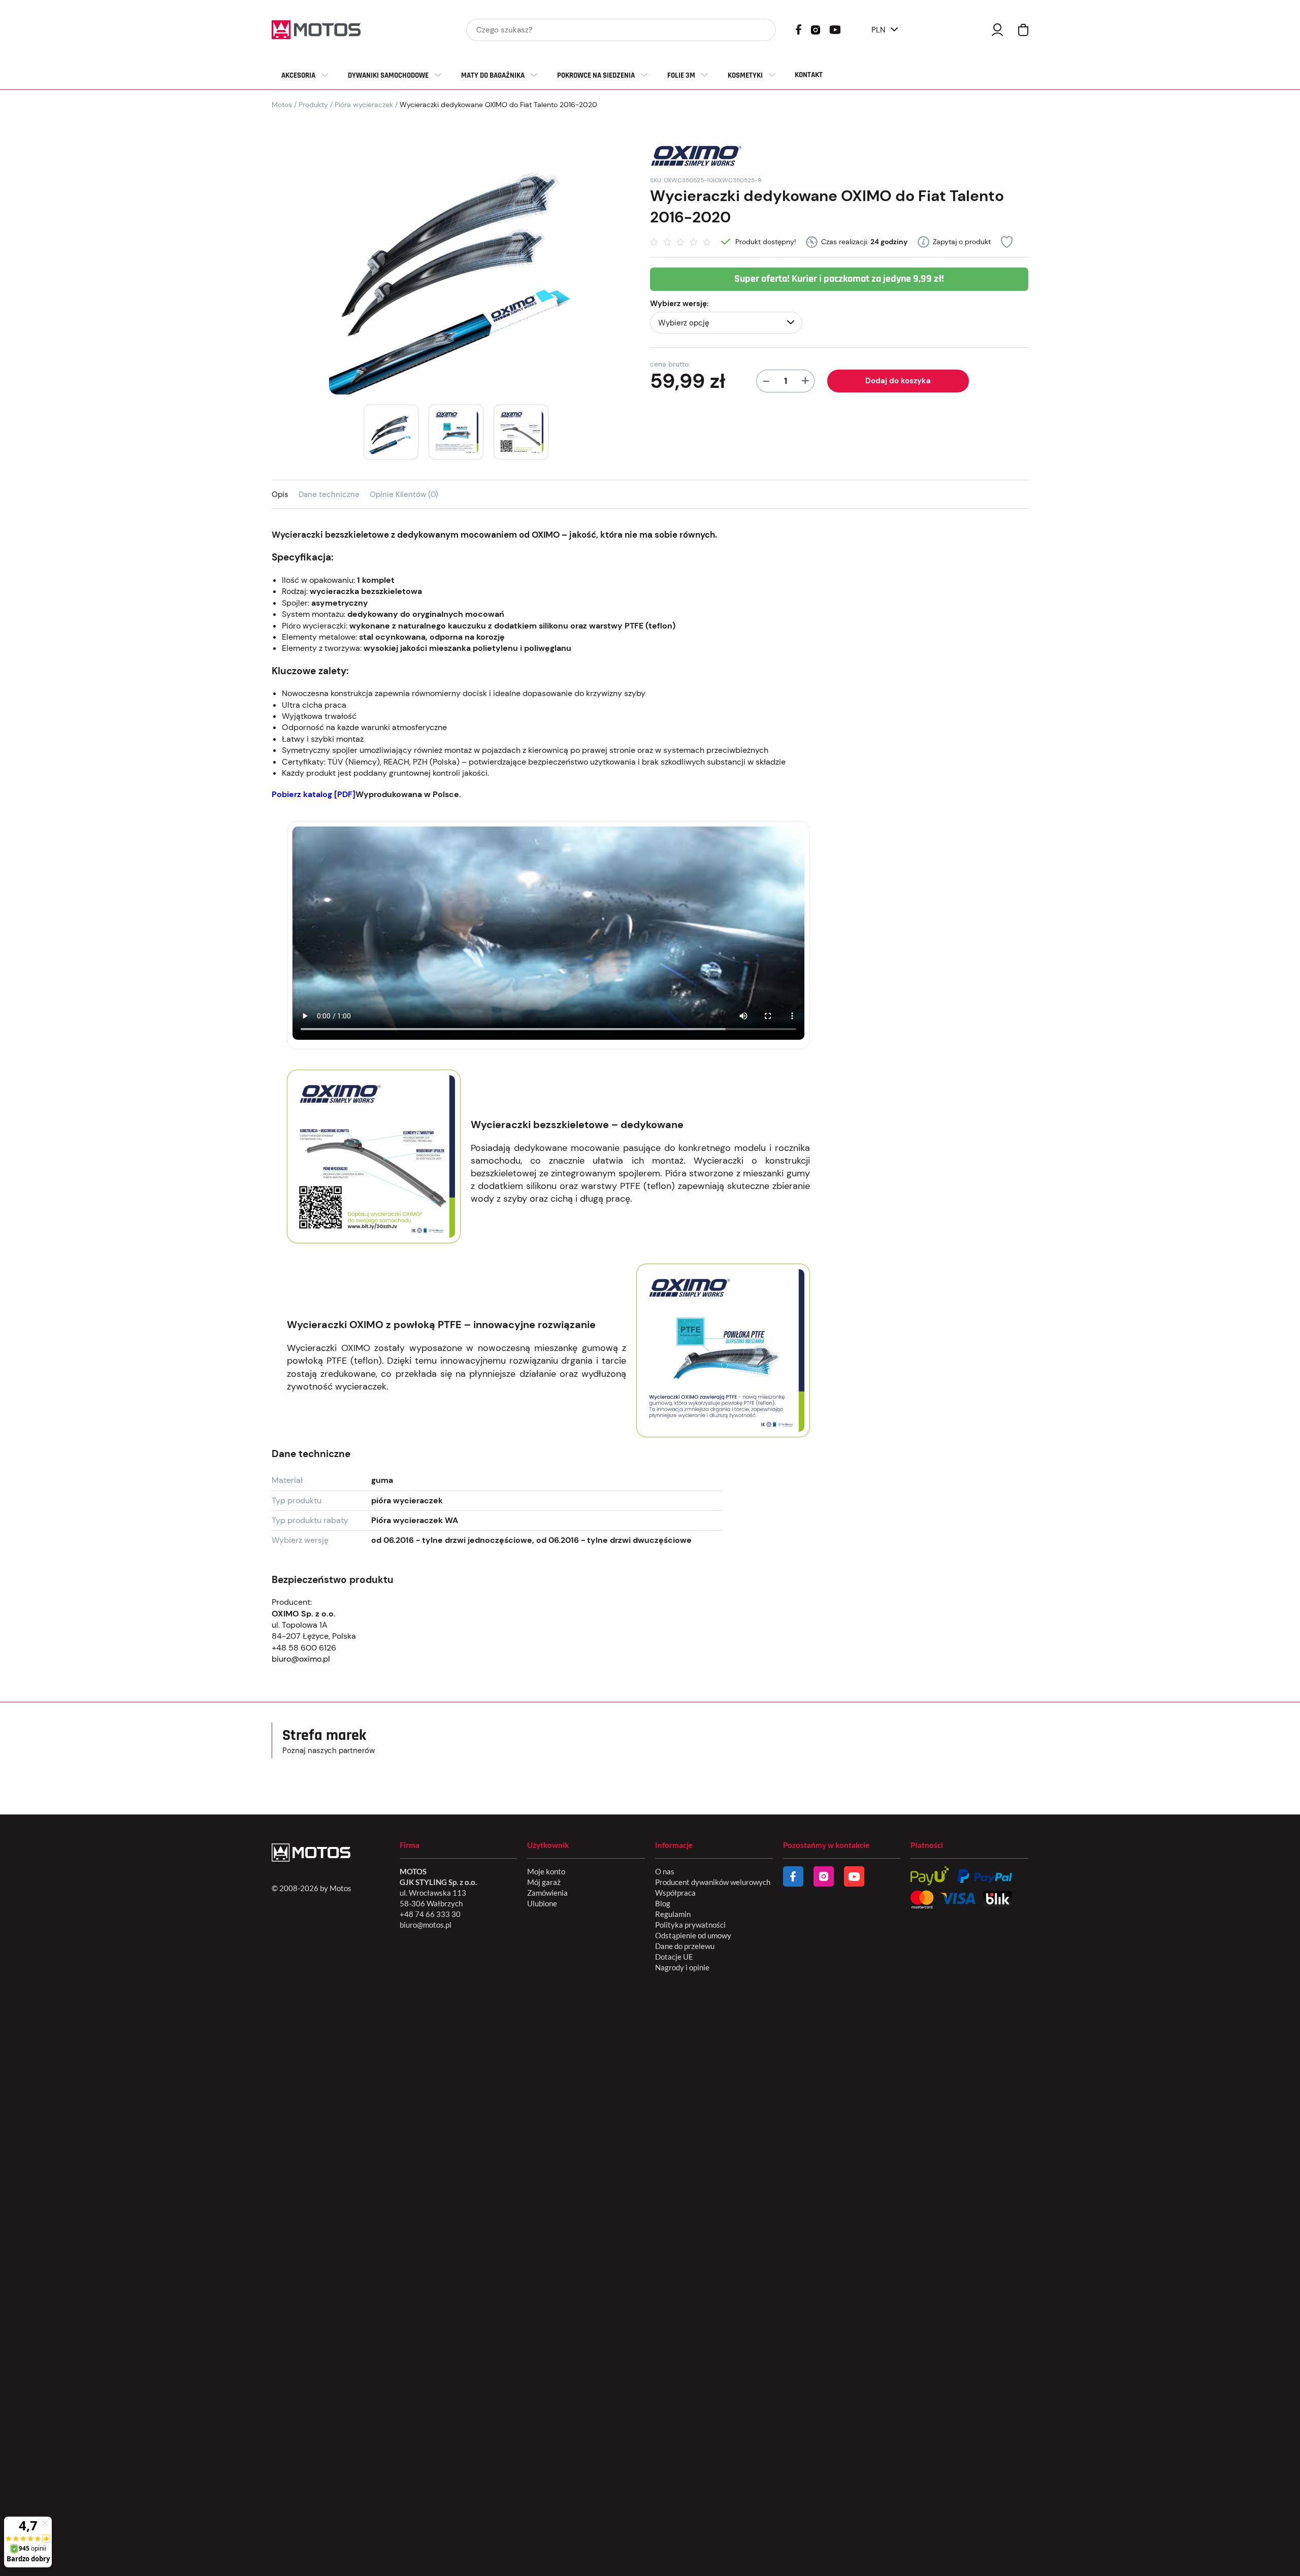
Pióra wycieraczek (364, 105)
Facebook (799, 29)
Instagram (816, 29)
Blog (663, 1903)
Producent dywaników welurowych (713, 1882)
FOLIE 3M (681, 75)
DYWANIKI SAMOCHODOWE (388, 75)
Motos (282, 105)
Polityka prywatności (690, 1925)
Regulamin (673, 1914)
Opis (280, 494)
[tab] (285, 494)
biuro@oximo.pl (301, 1659)
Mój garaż (544, 1882)
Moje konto (546, 1871)
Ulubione (542, 1903)
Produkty (313, 105)
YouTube (835, 29)
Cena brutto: (670, 364)
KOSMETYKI (745, 75)
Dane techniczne (329, 494)
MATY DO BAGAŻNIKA (493, 75)
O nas (665, 1871)
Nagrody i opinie (682, 1967)
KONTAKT (809, 75)
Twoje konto (997, 30)
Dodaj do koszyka (898, 381)
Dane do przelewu (685, 1946)
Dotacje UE (674, 1957)
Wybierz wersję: (679, 304)
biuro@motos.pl (426, 1925)
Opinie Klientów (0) (404, 494)
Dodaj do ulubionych (1007, 242)
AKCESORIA (298, 75)
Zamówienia (547, 1893)
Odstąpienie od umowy (693, 1935)
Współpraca (675, 1893)
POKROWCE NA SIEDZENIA (596, 75)
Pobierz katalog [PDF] (314, 794)
